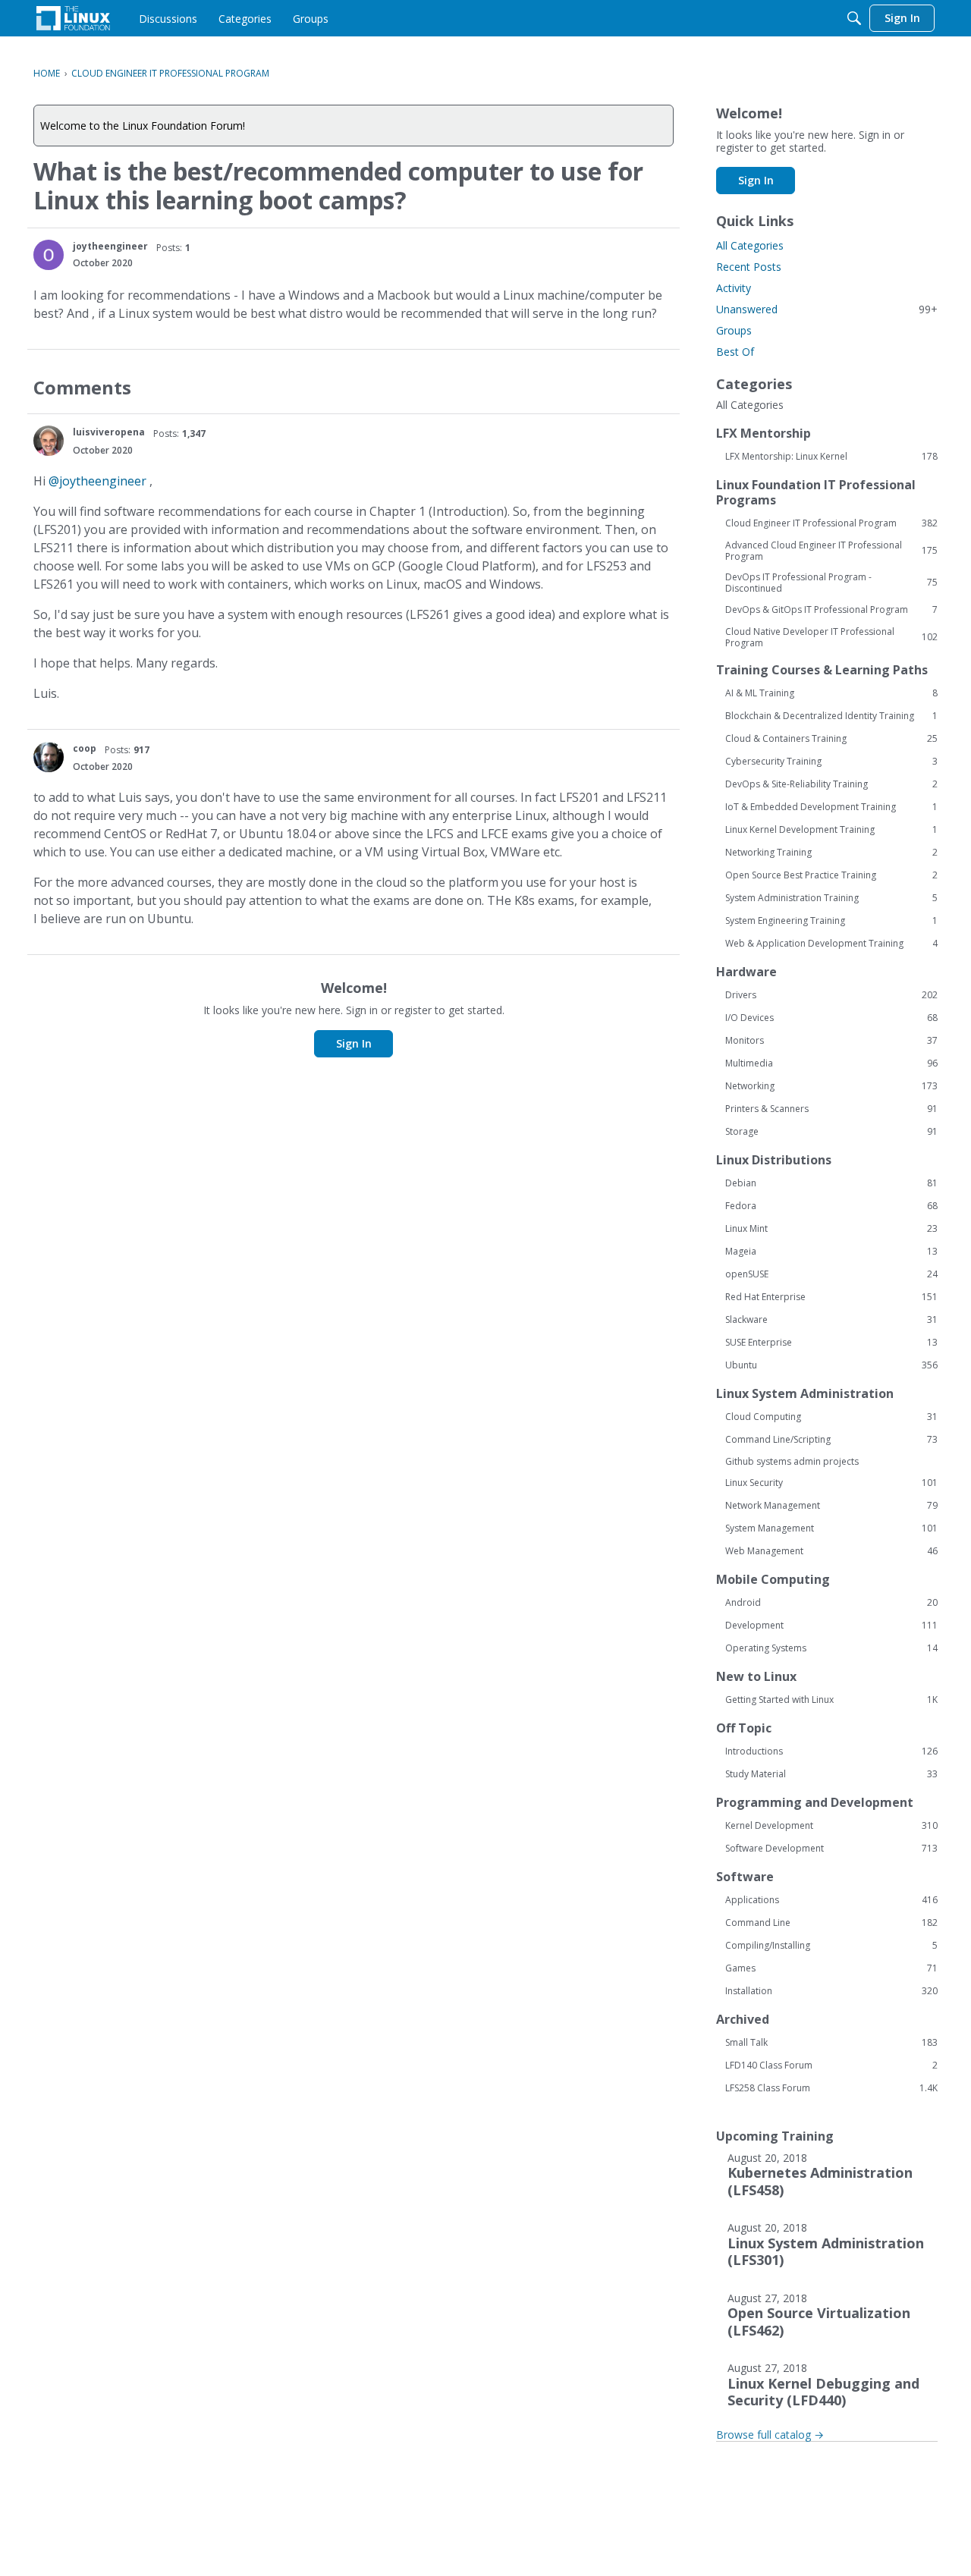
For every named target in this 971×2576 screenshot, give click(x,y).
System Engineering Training (831, 921)
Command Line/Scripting (831, 1440)
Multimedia (831, 1063)
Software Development (831, 1849)
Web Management (831, 1551)
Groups (734, 330)
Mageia (831, 1252)
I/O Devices (831, 1018)
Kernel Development (831, 1826)
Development (831, 1626)
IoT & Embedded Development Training (831, 807)
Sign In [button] (354, 1043)
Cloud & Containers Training (831, 739)
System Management (831, 1528)
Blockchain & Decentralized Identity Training (831, 716)
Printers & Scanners (831, 1109)
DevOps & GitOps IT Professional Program (831, 610)
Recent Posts (749, 267)
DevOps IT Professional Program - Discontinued (831, 583)
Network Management (831, 1506)
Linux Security (831, 1483)
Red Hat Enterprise (831, 1297)
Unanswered (827, 309)
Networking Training (831, 853)
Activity (734, 288)
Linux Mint (831, 1229)
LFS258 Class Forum (831, 2088)
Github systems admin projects (792, 1461)
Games (831, 1968)
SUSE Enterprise (831, 1343)
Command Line (831, 1923)
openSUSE (831, 1274)
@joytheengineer (97, 481)
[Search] (854, 18)
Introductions (831, 1751)
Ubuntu (831, 1365)
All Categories (750, 245)
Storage (831, 1132)
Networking (831, 1086)
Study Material (831, 1774)
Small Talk (831, 2043)
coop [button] (85, 748)
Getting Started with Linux (831, 1700)
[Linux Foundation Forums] (73, 18)
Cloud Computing (831, 1417)
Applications (831, 1900)
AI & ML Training (831, 693)
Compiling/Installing (831, 1946)
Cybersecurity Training (831, 762)
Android (831, 1603)
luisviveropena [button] (109, 432)
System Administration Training (831, 898)
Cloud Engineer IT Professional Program (831, 523)
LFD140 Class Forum (831, 2066)
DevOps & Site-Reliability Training (831, 784)
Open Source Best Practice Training (831, 875)
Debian (831, 1183)
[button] (49, 255)
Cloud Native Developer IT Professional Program (831, 637)
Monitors (831, 1041)
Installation (831, 1991)
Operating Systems (831, 1648)
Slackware (831, 1320)
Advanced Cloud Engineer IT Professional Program (831, 551)
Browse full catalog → (770, 2435)
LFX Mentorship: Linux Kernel (831, 457)
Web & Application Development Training (831, 944)
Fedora (831, 1206)
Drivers (831, 995)
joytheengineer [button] (110, 246)
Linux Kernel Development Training (831, 830)
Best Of (735, 352)
